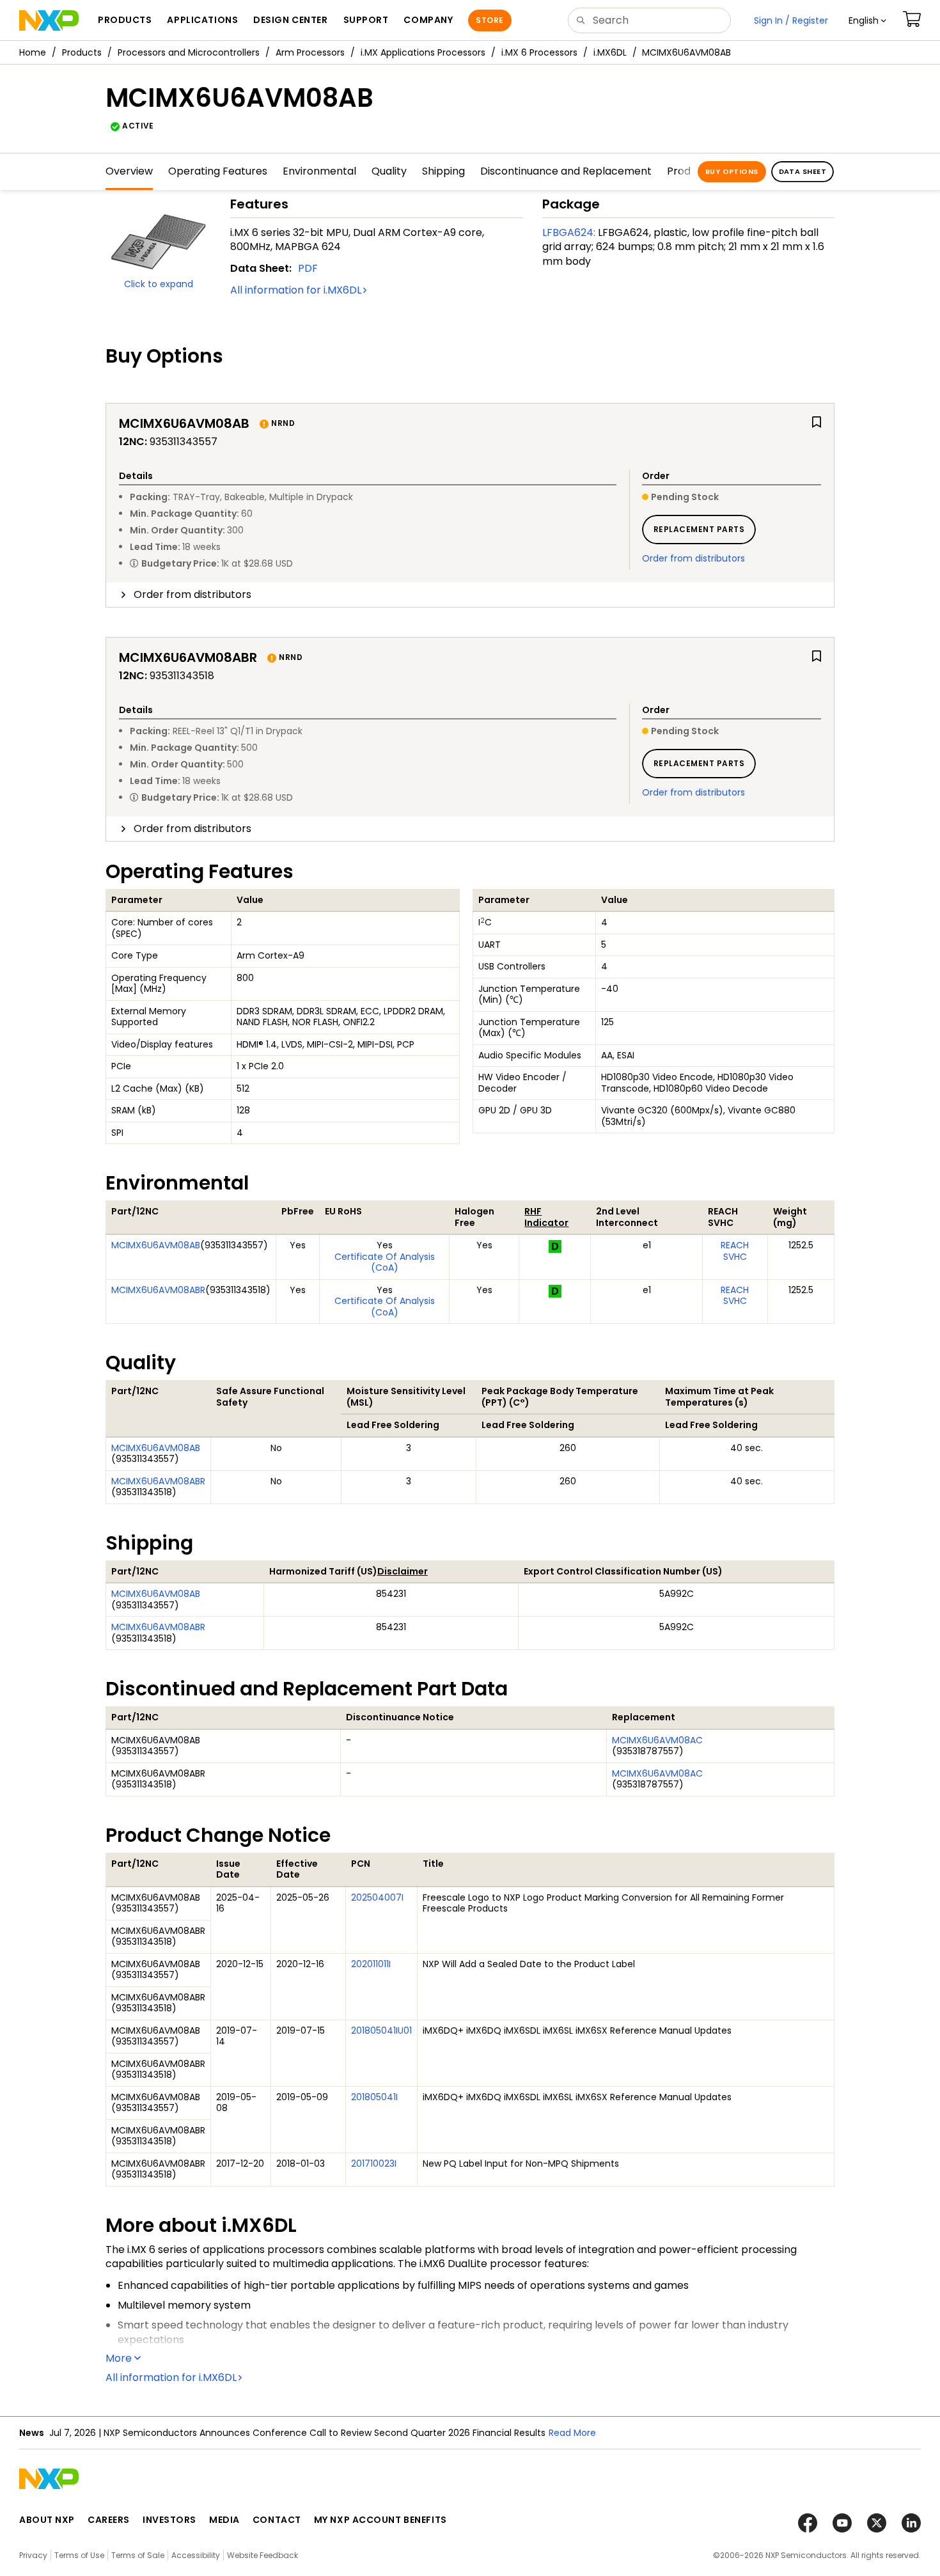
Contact (277, 2520)
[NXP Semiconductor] (49, 20)
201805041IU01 (381, 2030)
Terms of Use (79, 2555)
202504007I (377, 1897)
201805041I (374, 2097)
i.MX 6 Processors (539, 52)
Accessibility (196, 2555)
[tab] (470, 595)
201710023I (374, 2164)
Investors (169, 2520)
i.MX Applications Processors (423, 52)
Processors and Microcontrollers (189, 52)
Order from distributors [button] (192, 594)
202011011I (371, 1964)
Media (224, 2520)
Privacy (33, 2555)
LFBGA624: (569, 232)
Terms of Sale (138, 2555)
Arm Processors (310, 52)
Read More (572, 2433)
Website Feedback (262, 2555)
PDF (308, 268)
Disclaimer (403, 1571)
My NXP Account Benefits (380, 2520)
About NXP (47, 2520)
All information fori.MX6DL (296, 290)
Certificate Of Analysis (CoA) (385, 1262)
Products (82, 52)
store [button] (490, 20)
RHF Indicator (546, 1217)
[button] (867, 20)
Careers (109, 2520)
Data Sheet (803, 171)
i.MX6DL (610, 52)
